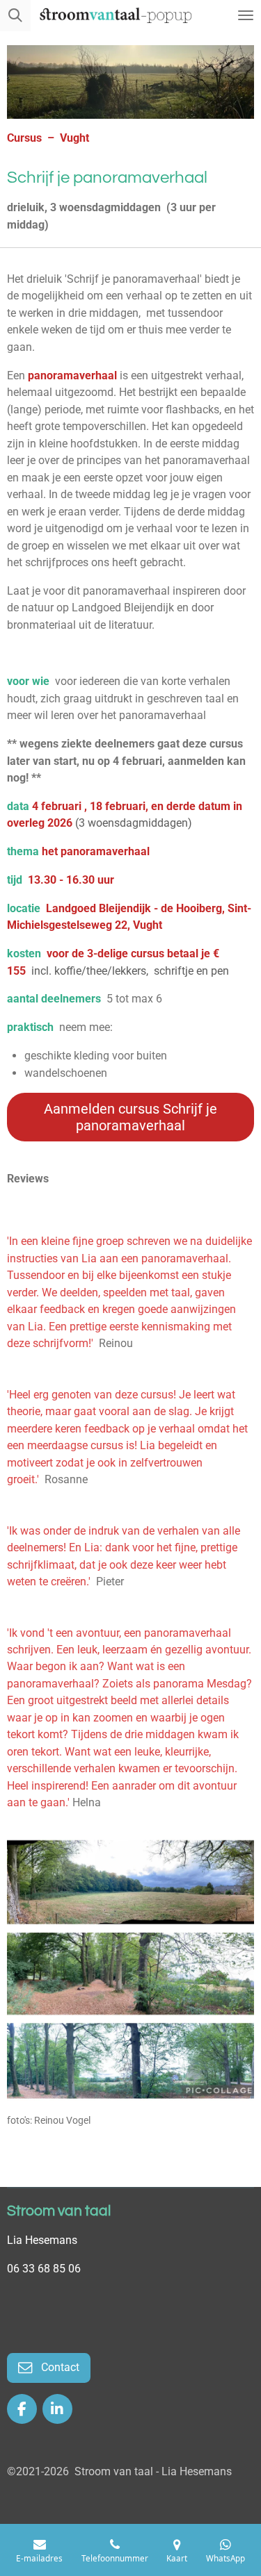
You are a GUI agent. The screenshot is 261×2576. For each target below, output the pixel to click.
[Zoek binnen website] (15, 16)
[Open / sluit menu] (246, 16)
